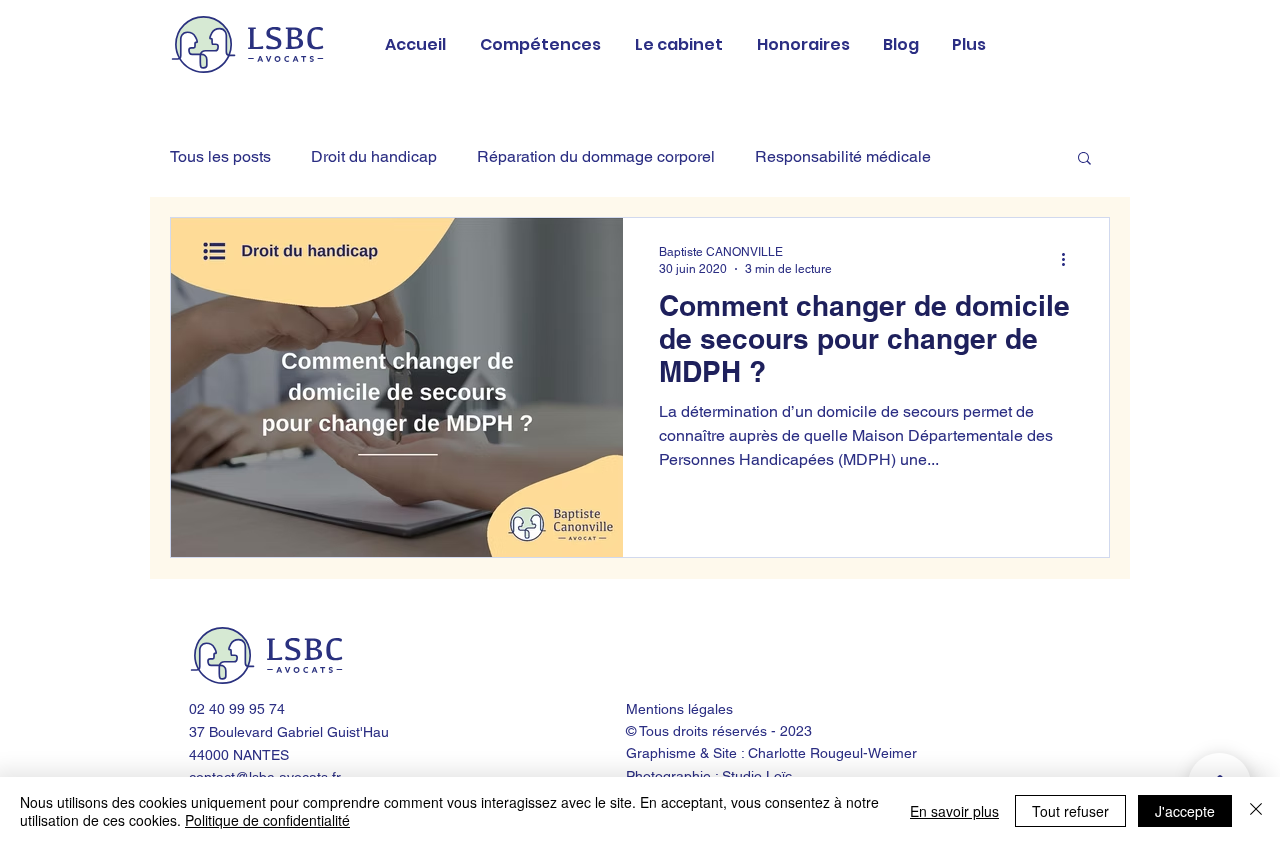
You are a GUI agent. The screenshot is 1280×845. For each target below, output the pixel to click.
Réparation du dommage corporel (596, 156)
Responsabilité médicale (843, 156)
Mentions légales (679, 709)
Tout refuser (1070, 811)
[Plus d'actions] (1070, 259)
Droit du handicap (374, 156)
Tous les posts (220, 156)
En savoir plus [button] (954, 811)
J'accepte (1185, 811)
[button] (1084, 159)
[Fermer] (1256, 811)
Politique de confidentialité (267, 820)
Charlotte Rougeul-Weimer (832, 753)
